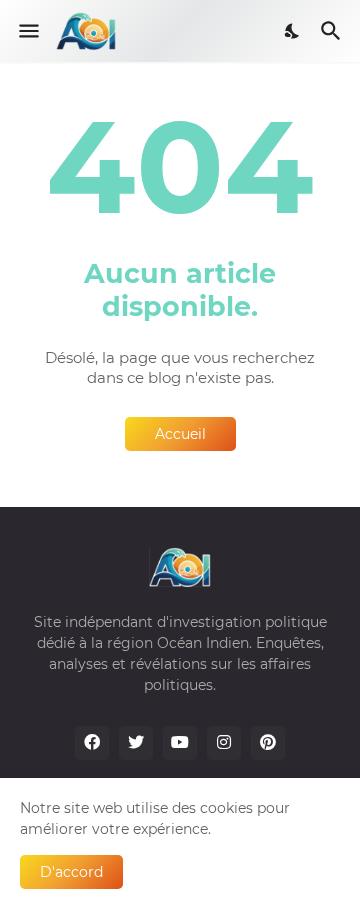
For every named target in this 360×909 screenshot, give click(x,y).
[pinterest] (268, 743)
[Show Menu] (27, 31)
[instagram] (224, 743)
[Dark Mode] (293, 31)
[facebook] (92, 743)
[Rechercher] (333, 31)
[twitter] (136, 743)
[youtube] (180, 743)
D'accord (71, 872)
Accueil (180, 434)
